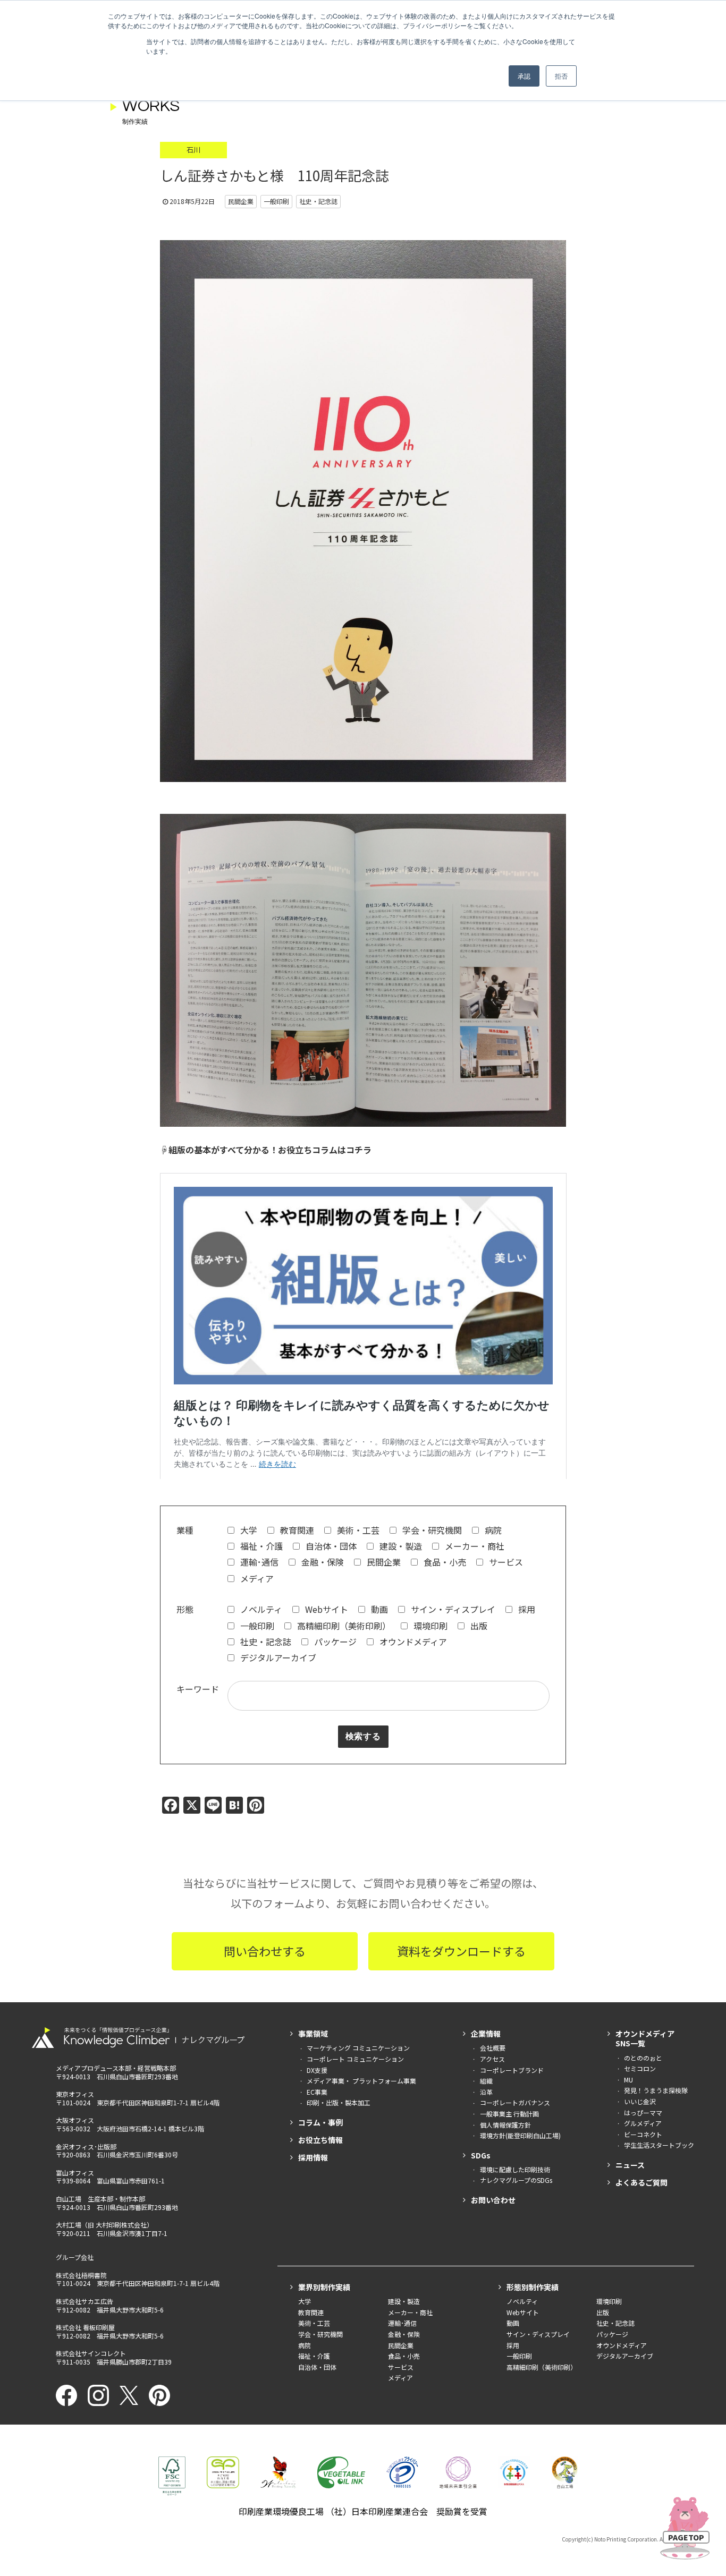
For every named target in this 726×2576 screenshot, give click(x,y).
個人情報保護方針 (505, 2125)
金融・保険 (322, 1562)
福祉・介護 (260, 1546)
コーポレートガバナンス (515, 2102)
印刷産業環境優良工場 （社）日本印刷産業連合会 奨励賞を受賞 (363, 2511)
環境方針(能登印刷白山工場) (520, 2135)
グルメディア (643, 2123)
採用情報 (313, 2157)
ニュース (630, 2165)
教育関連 (296, 1530)
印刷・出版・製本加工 (339, 2102)
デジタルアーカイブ (277, 1657)
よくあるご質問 (641, 2182)
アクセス (492, 2059)
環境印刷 (429, 1626)
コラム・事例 (320, 2122)
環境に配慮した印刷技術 (515, 2169)
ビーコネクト (643, 2134)
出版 (478, 1626)
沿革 (486, 2092)
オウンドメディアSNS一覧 (645, 2038)
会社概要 (493, 2048)
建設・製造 (400, 1546)
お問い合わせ (493, 2200)
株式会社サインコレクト (91, 2353)
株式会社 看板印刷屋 (85, 2327)
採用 (526, 1609)
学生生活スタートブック (659, 2145)
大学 (248, 1530)
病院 (492, 1530)
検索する (363, 1737)
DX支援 (317, 2070)
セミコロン (640, 2068)
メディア (256, 1578)
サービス (505, 1562)
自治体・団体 (330, 1546)
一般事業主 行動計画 (509, 2114)
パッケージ (334, 1642)
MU (628, 2080)
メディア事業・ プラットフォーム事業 (361, 2081)
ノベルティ (260, 1609)
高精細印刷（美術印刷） (343, 1626)
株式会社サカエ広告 (85, 2301)
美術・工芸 (357, 1530)
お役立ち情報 (320, 2140)
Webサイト (326, 1609)
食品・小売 (444, 1562)
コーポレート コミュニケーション (355, 2059)
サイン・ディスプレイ (452, 1609)
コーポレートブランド (512, 2070)
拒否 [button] (561, 76)
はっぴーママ (643, 2112)
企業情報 (486, 2034)
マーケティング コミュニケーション (358, 2048)
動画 (378, 1609)
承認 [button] (524, 76)
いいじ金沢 (640, 2101)
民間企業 (383, 1562)
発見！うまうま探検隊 (656, 2090)
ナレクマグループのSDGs (516, 2180)
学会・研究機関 (431, 1530)
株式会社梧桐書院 (81, 2275)
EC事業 (317, 2092)
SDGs (481, 2155)
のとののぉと (643, 2058)
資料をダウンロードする (461, 1951)
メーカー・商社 (474, 1546)
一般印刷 (256, 1626)
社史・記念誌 (265, 1642)
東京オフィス (75, 2094)
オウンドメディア (412, 1642)
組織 (486, 2081)
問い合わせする (265, 1951)
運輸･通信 (258, 1562)
